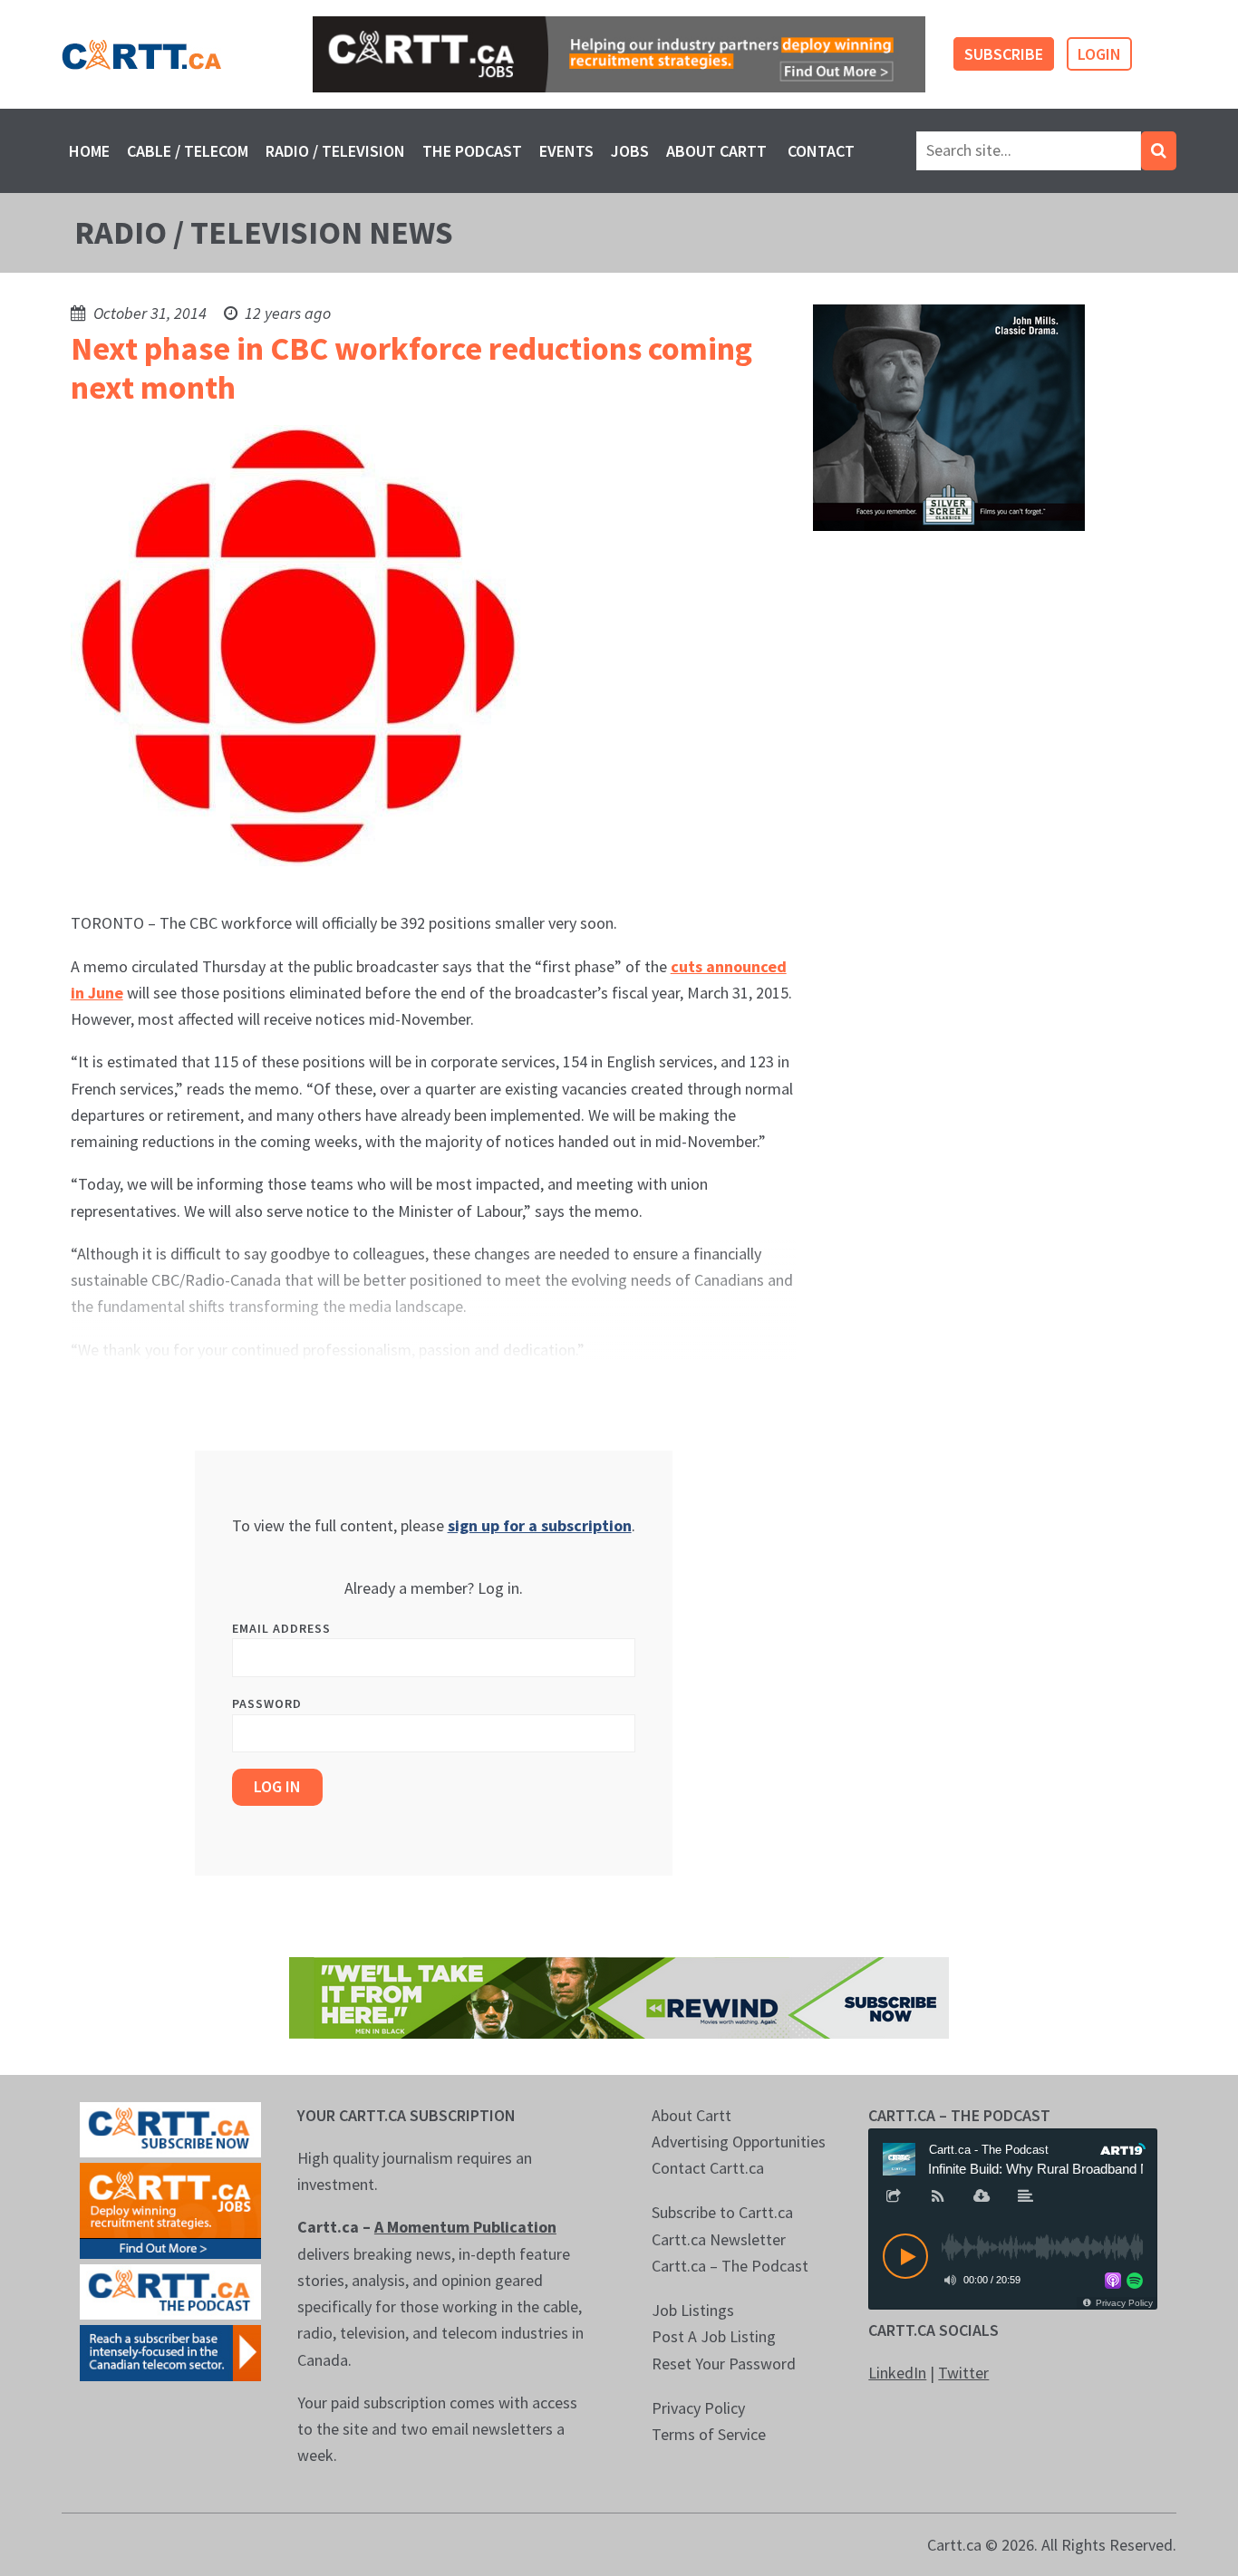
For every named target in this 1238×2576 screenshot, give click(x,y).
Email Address (281, 1628)
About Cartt (716, 151)
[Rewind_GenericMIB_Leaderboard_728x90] (619, 1996)
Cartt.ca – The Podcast (730, 2266)
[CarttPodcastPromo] (170, 2290)
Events (566, 151)
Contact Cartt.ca (708, 2168)
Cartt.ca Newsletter (719, 2239)
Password (267, 1703)
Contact (821, 151)
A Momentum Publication (465, 2227)
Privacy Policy (698, 2408)
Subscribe (1004, 54)
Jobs (630, 151)
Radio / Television (335, 151)
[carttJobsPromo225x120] (170, 2209)
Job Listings (693, 2310)
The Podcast (472, 151)
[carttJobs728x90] (619, 54)
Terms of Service (709, 2434)
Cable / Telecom (188, 151)
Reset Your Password (724, 2364)
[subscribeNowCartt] (170, 2128)
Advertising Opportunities (739, 2142)
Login (1099, 54)
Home (89, 151)
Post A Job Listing (714, 2336)
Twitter (963, 2373)
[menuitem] (89, 151)
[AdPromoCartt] (170, 2351)
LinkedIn (897, 2373)
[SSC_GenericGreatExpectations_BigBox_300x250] (949, 416)
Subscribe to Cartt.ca (722, 2212)
